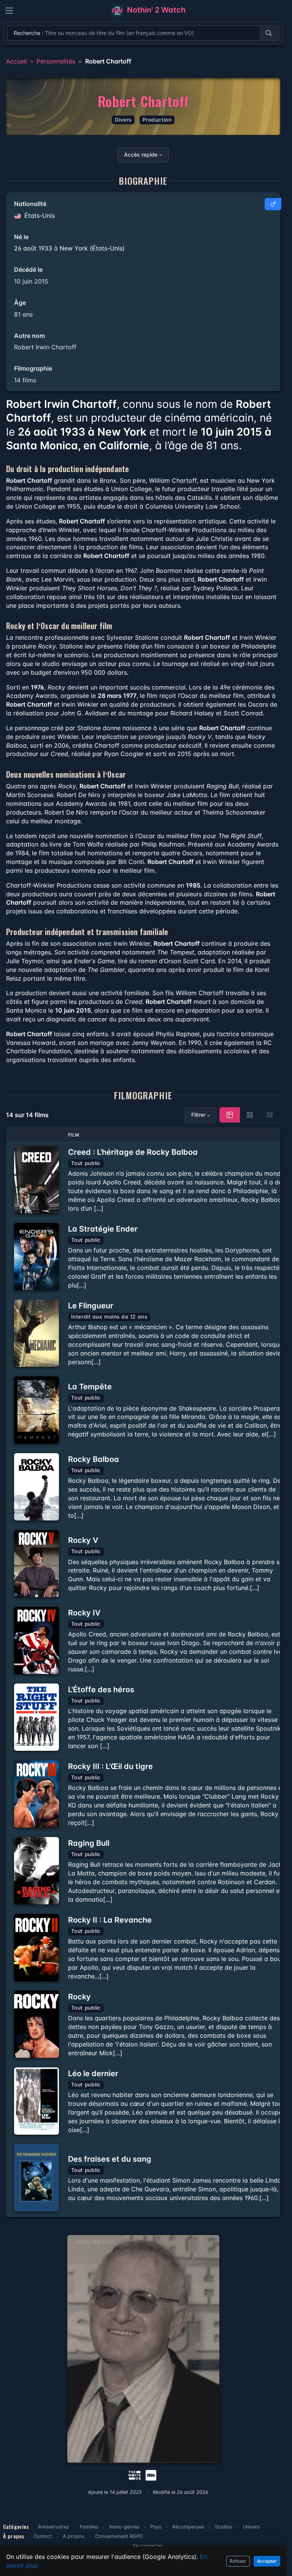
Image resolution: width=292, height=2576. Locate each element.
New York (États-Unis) (92, 248)
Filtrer (198, 1115)
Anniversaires (54, 2527)
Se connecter (148, 2546)
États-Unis (39, 216)
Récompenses (188, 2527)
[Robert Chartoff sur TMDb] (135, 2475)
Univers (252, 2527)
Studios (224, 2527)
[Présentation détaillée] (230, 1115)
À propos (74, 2536)
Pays (156, 2527)
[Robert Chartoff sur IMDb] (152, 2475)
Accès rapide (141, 155)
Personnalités (56, 61)
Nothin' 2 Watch (155, 10)
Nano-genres (124, 2527)
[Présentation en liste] (270, 1115)
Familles (89, 2527)
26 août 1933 (33, 248)
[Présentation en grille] (250, 1115)
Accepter (267, 2561)
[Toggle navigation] (9, 11)
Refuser (238, 2561)
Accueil (17, 61)
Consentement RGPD (119, 2536)
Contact (43, 2536)
